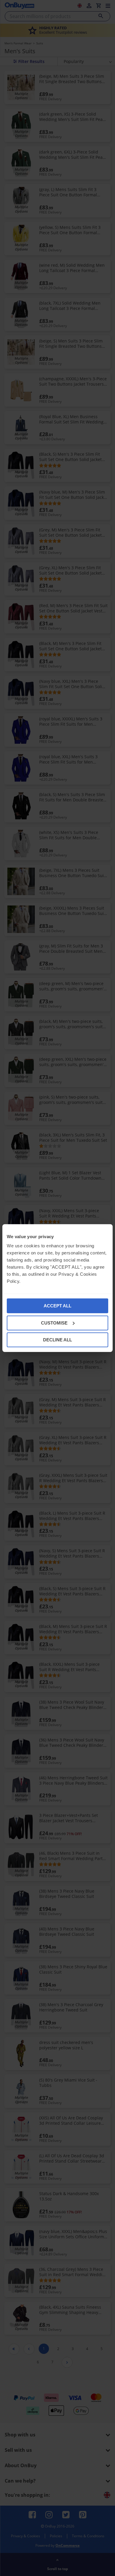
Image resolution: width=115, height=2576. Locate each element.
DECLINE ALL (57, 1340)
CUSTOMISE (54, 1323)
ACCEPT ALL (57, 1306)
